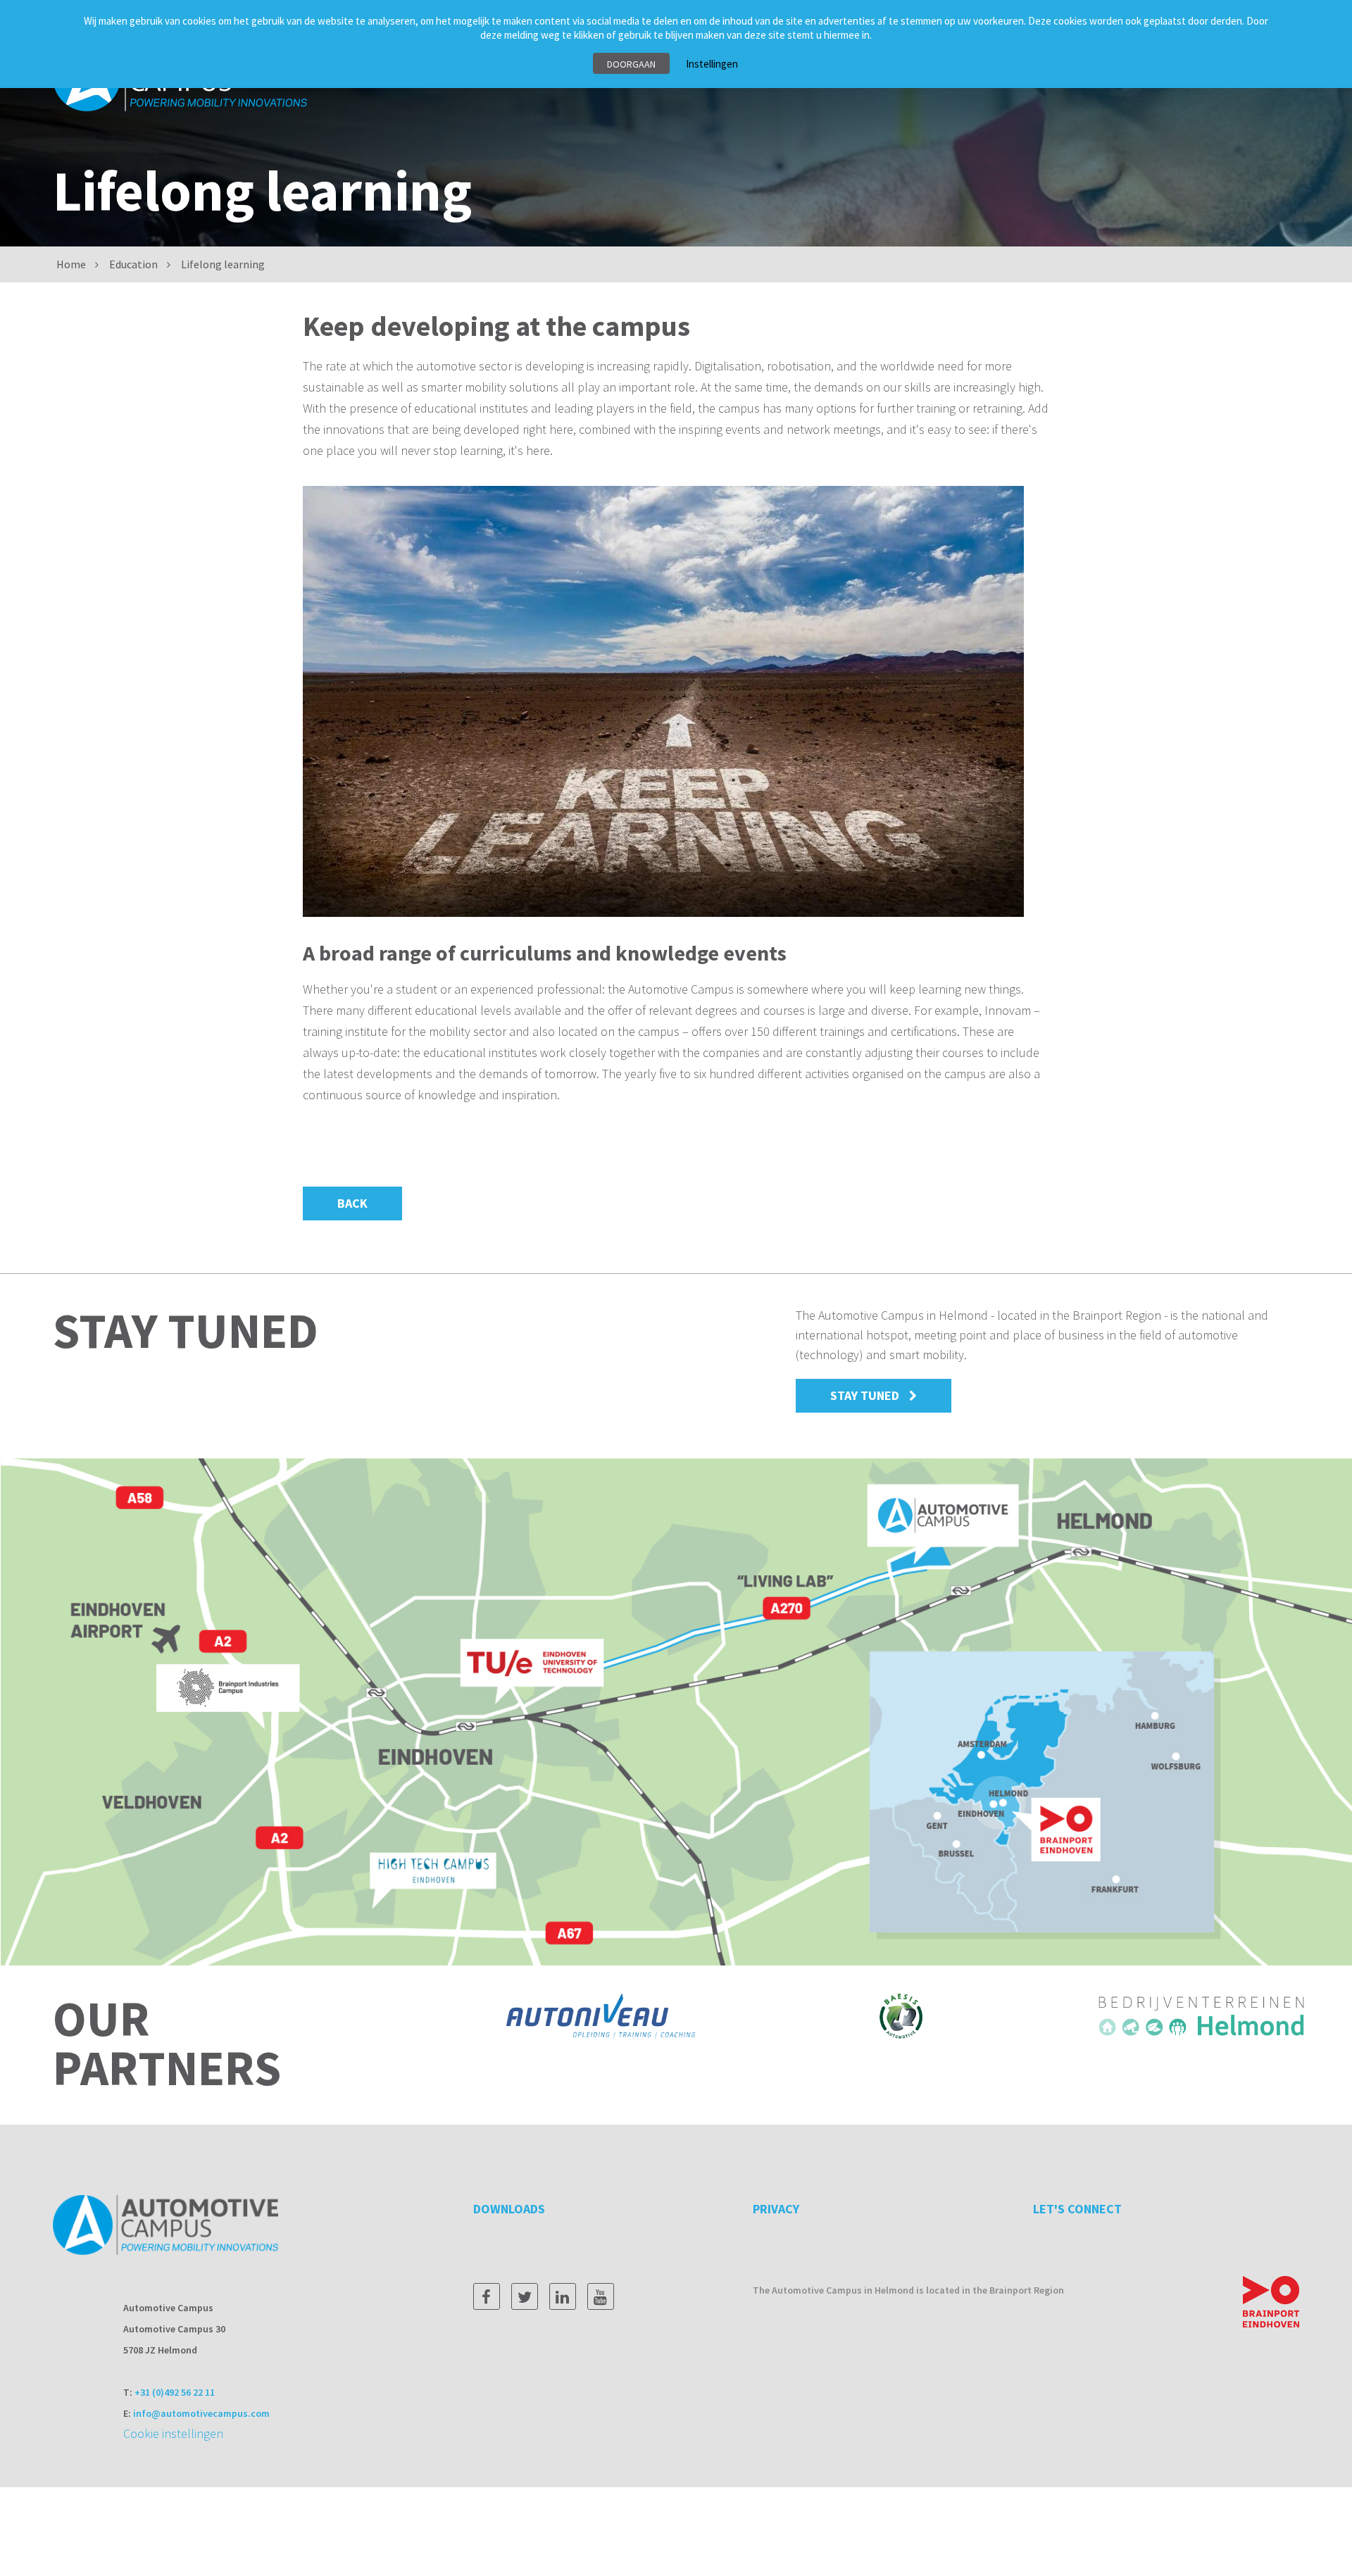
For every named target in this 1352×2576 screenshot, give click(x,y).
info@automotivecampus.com (201, 2413)
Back (352, 1203)
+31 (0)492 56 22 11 (175, 2392)
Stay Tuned (865, 1395)
